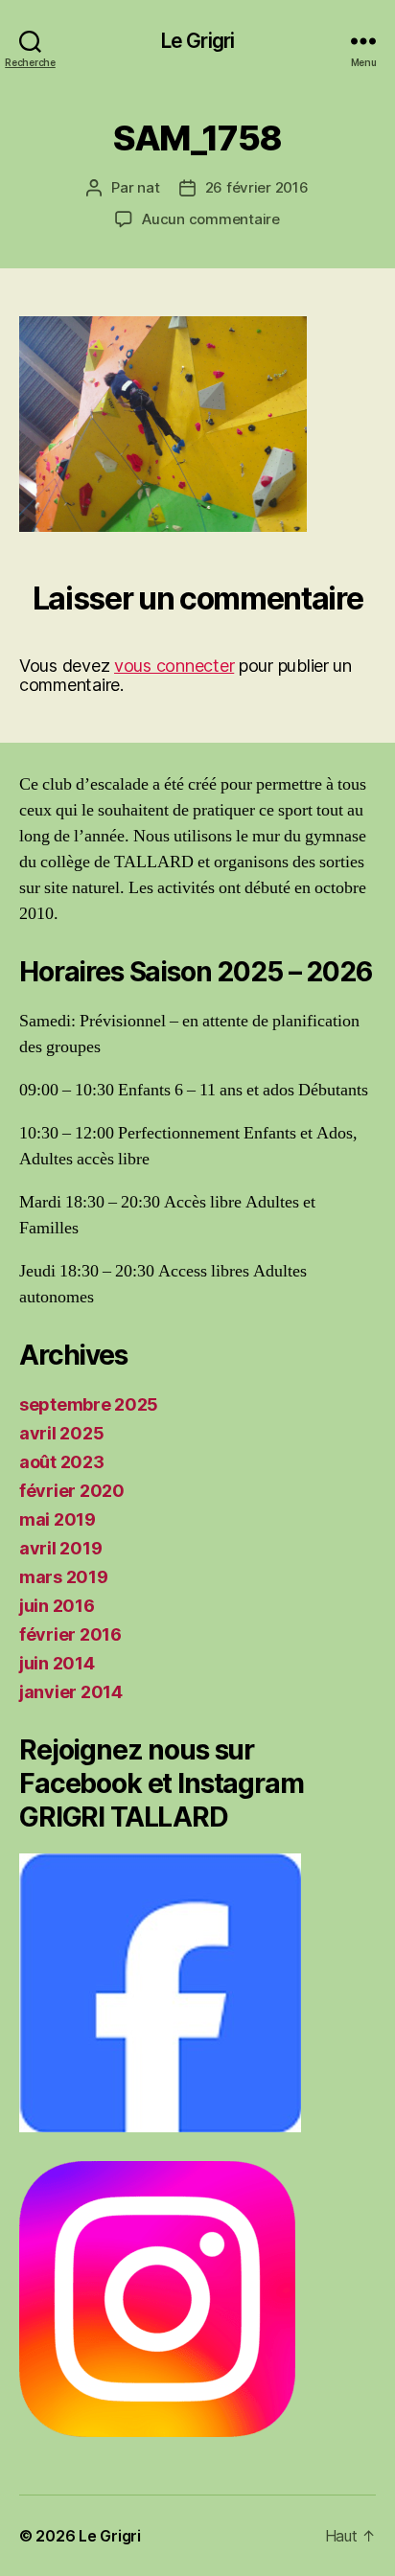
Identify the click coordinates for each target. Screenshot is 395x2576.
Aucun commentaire (211, 219)
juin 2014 (57, 1663)
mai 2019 (58, 1519)
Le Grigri (197, 41)
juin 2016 (57, 1606)
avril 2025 (61, 1433)
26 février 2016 (257, 187)
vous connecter (174, 666)
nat (148, 187)
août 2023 (62, 1462)
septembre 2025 (89, 1404)
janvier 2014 (71, 1692)
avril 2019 (60, 1548)
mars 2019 (64, 1577)
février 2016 (70, 1634)
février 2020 (72, 1491)
